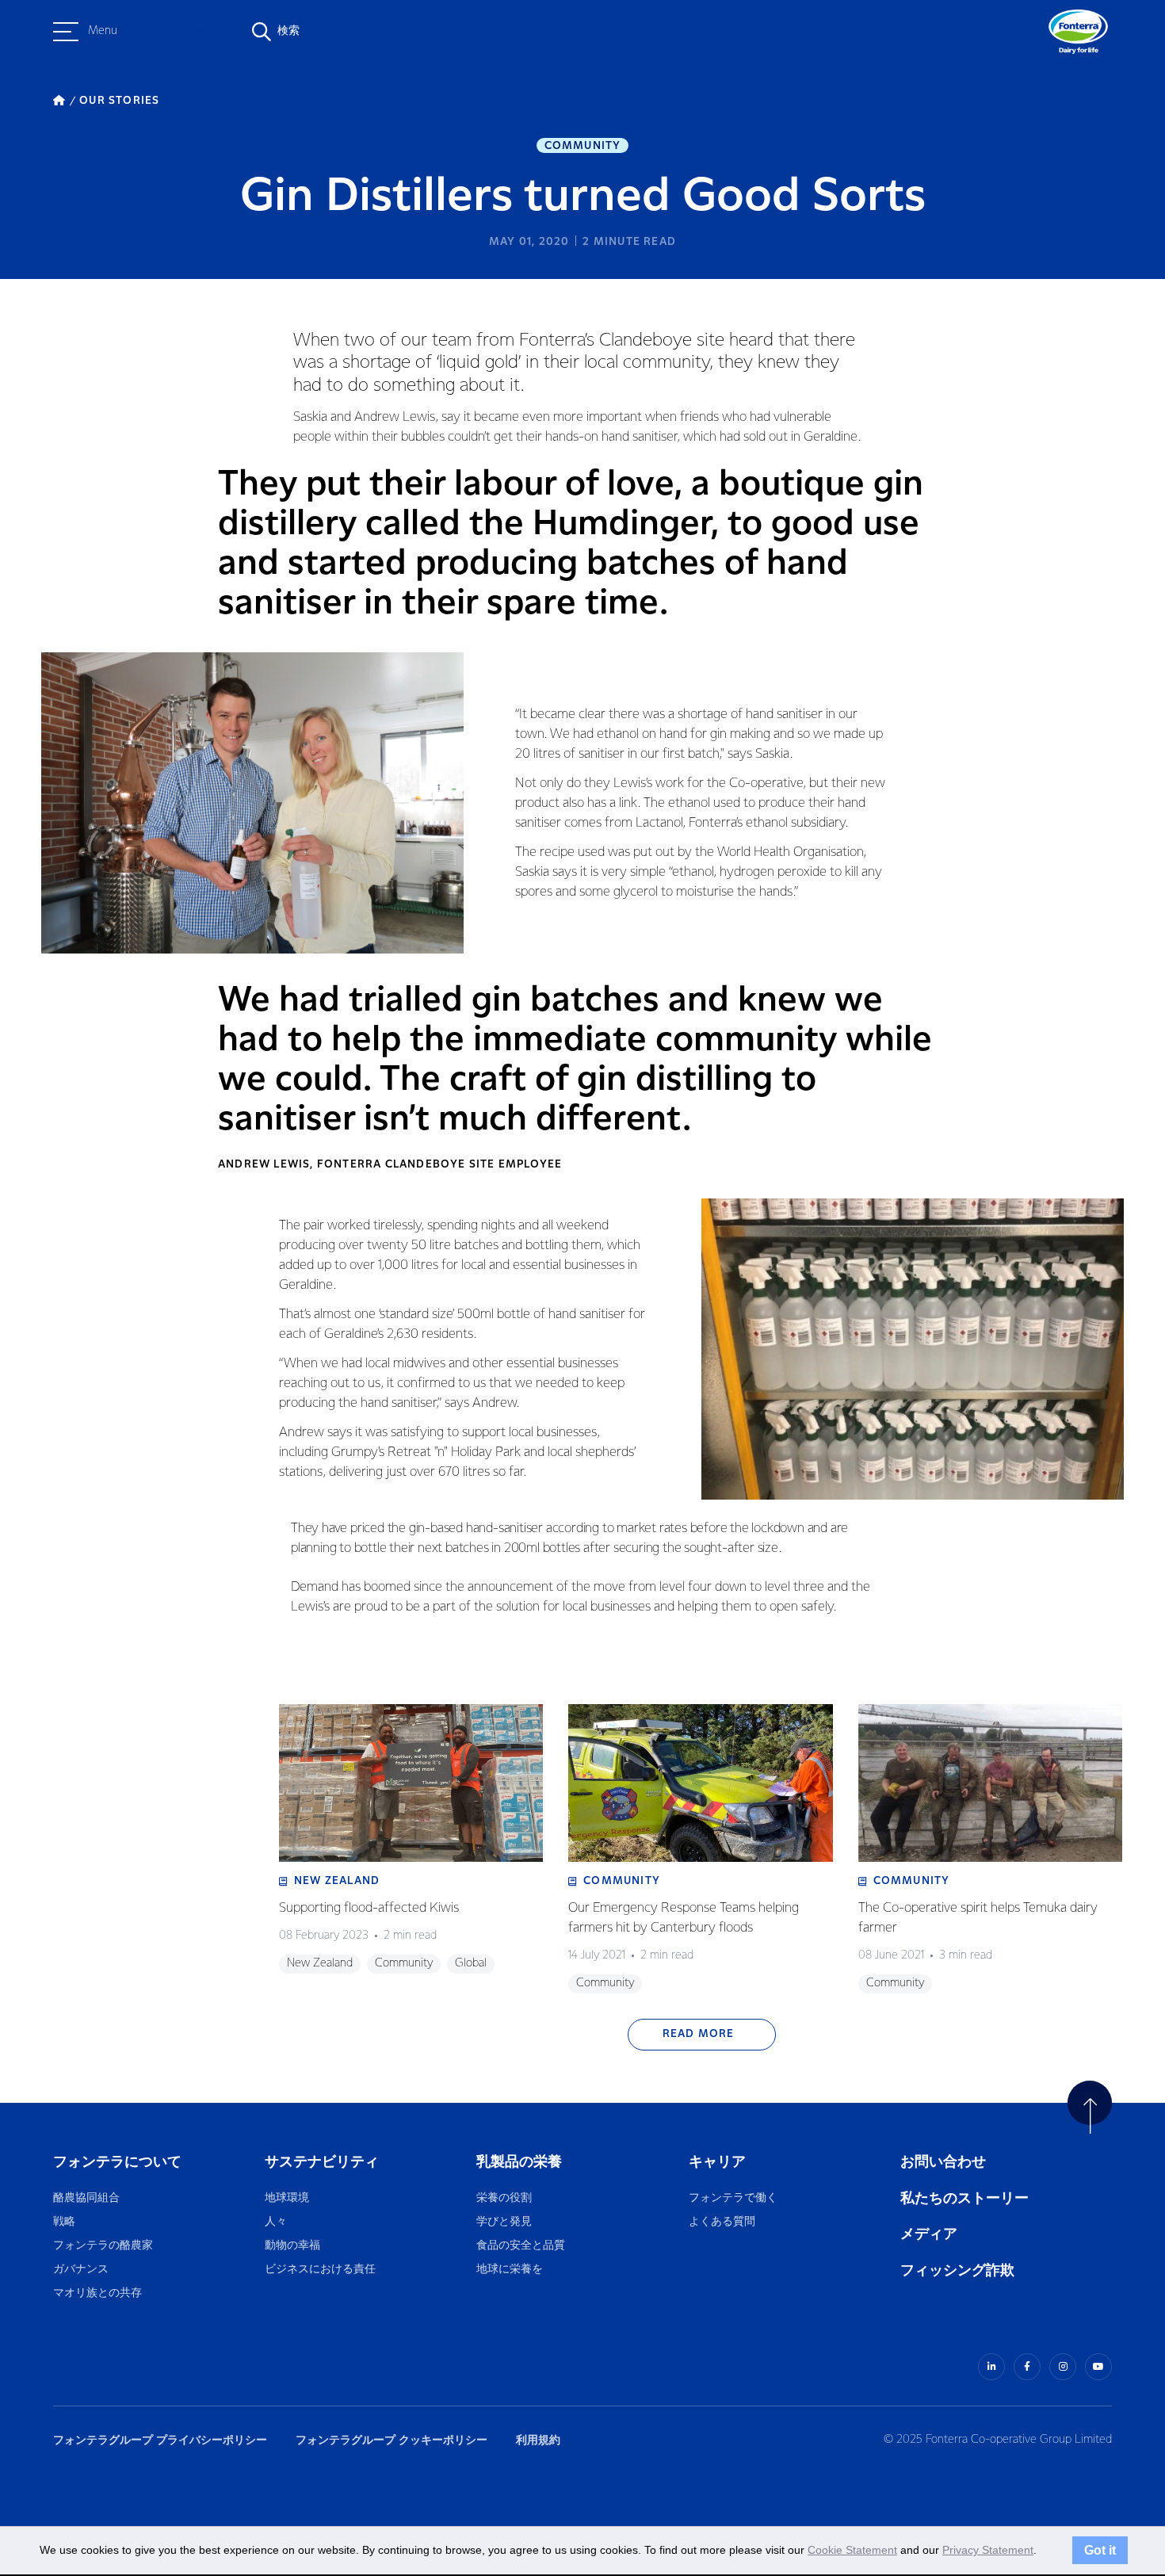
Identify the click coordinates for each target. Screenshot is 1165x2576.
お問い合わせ (943, 2162)
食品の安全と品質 (521, 2246)
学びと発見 (504, 2222)
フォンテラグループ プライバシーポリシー (160, 2440)
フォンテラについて (117, 2162)
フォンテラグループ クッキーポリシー (392, 2440)
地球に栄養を (510, 2270)
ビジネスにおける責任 (320, 2270)
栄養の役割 (504, 2198)
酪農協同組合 (86, 2198)
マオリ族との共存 (97, 2293)
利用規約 (538, 2440)
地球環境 (287, 2198)
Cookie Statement (852, 2550)
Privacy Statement (988, 2550)
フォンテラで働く (733, 2198)
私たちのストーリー (964, 2198)
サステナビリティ (322, 2162)
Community (583, 146)
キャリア (718, 2162)
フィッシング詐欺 (957, 2270)
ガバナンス (81, 2270)
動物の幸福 (292, 2246)
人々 (276, 2222)
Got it (1100, 2550)
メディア (929, 2234)
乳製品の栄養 (519, 2162)
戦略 (64, 2222)
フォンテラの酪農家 (103, 2246)
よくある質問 (723, 2222)
